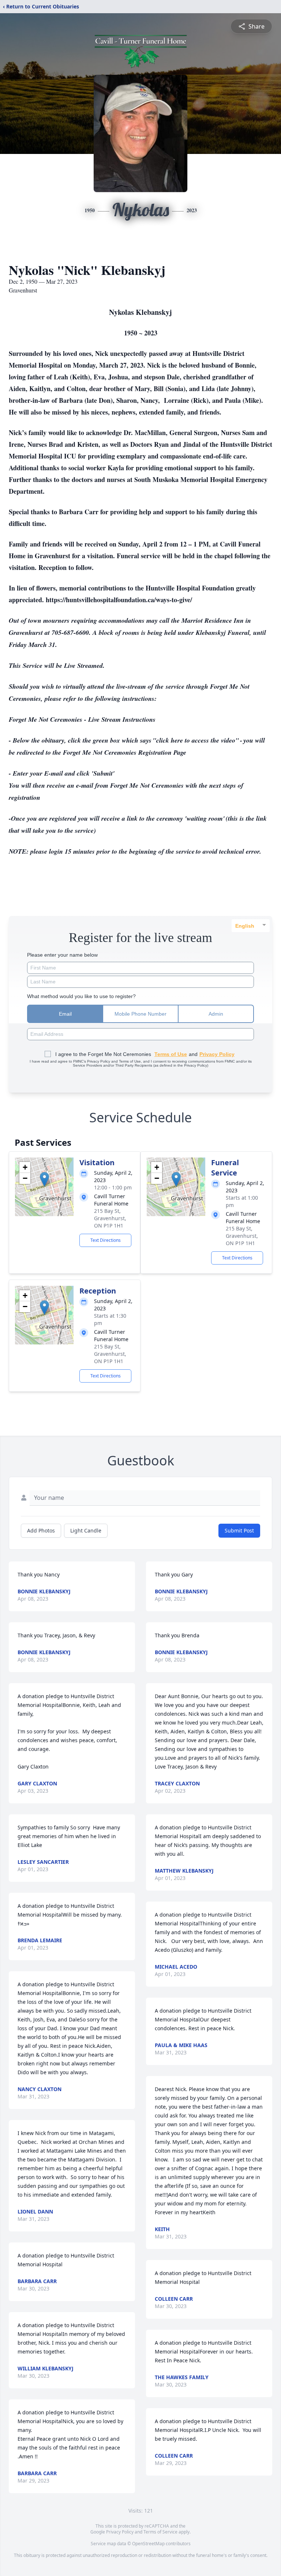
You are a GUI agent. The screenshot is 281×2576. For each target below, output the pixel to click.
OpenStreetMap (148, 2544)
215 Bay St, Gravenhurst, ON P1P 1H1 (110, 1218)
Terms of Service (160, 2532)
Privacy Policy (120, 2532)
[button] (44, 1179)
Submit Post (239, 1530)
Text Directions (106, 1240)
